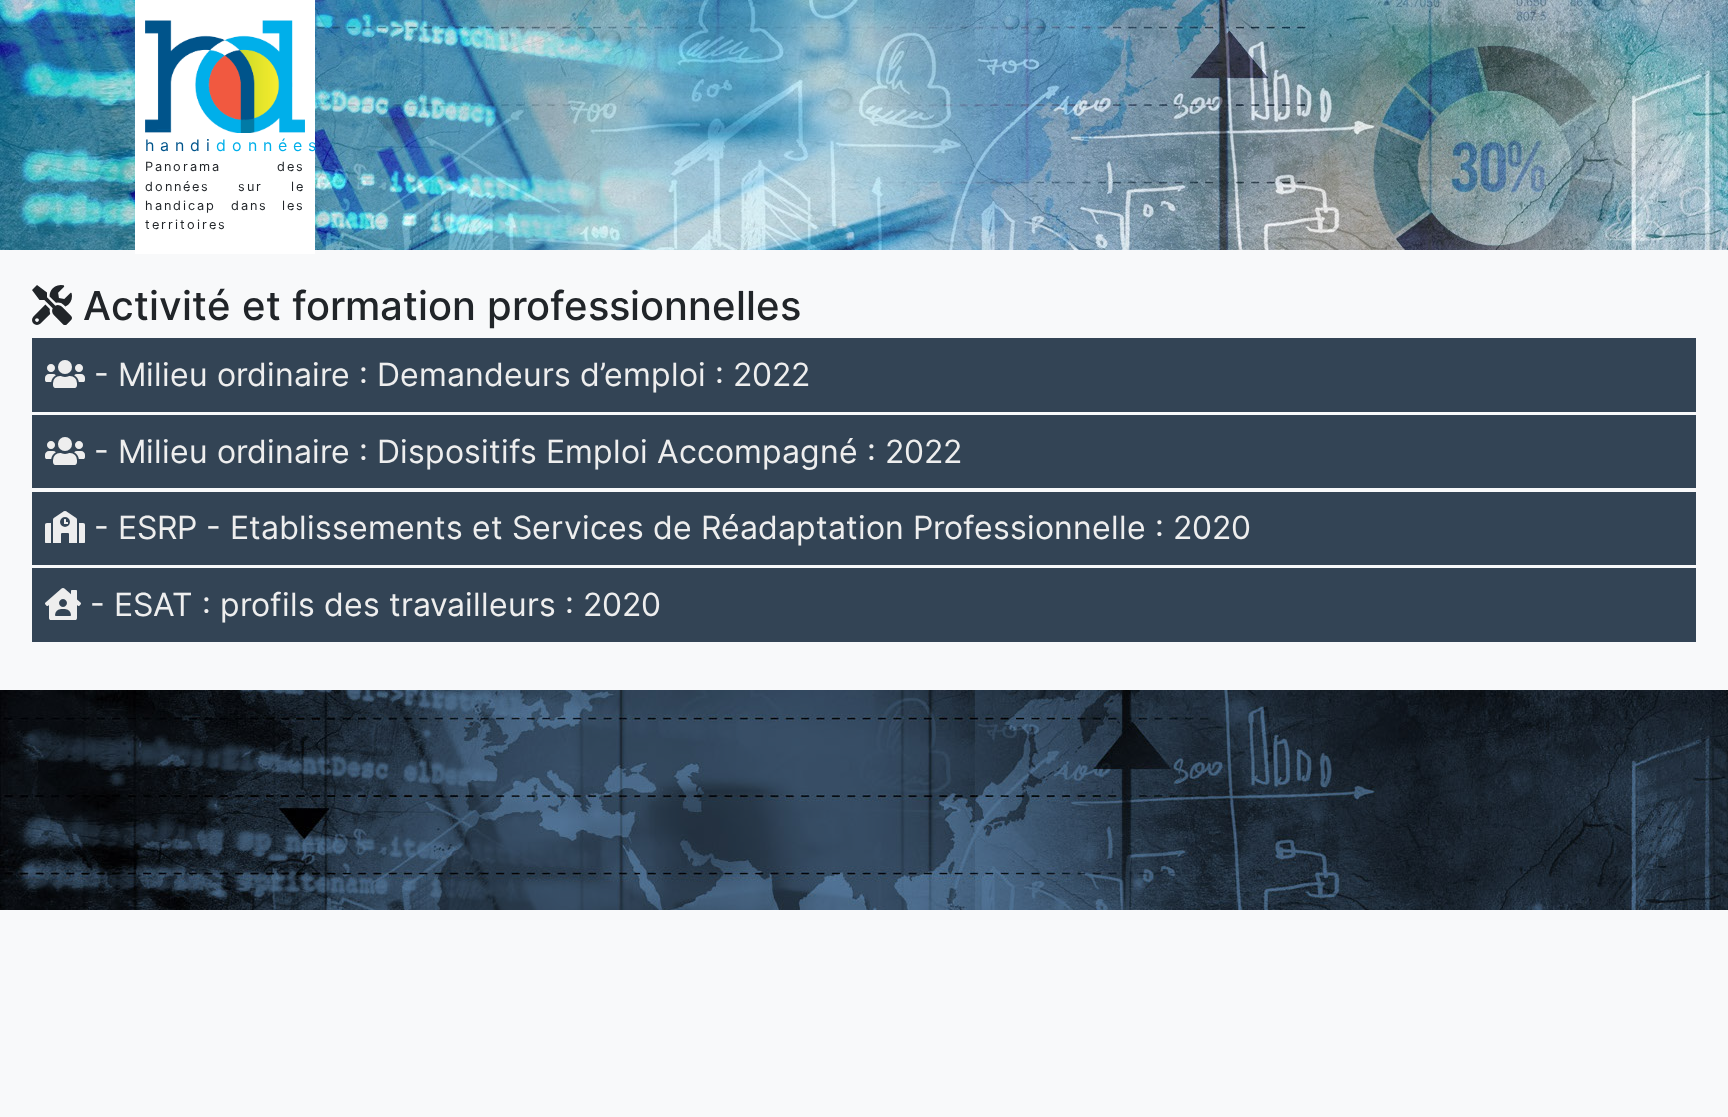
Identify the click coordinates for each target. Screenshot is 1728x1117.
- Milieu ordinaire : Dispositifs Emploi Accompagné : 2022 (523, 451)
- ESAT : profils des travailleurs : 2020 (371, 604)
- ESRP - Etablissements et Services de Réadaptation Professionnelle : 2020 (668, 527)
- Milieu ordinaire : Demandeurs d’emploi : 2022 (447, 374)
